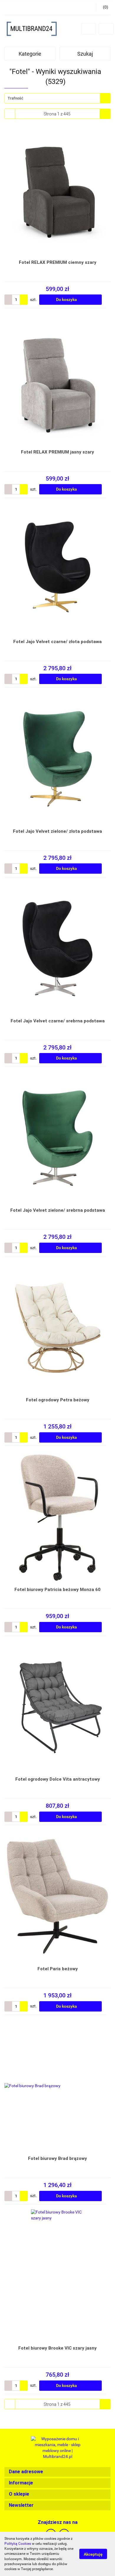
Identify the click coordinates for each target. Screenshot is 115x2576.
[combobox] (57, 98)
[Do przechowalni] (108, 300)
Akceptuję (93, 2554)
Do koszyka (67, 299)
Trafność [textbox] (15, 98)
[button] (57, 2472)
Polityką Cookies (18, 2544)
